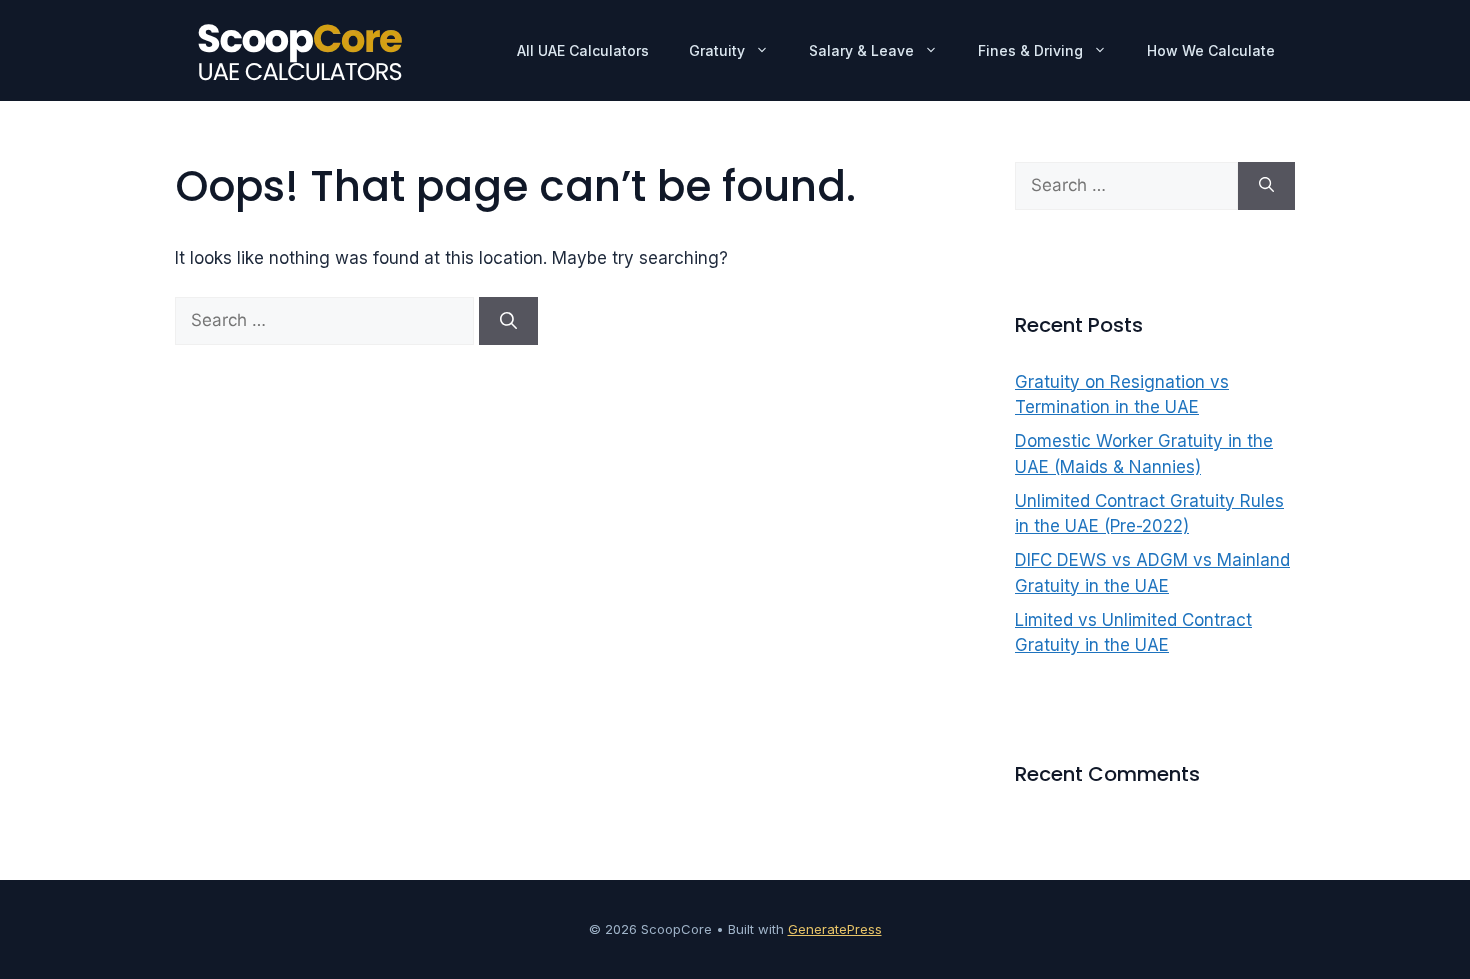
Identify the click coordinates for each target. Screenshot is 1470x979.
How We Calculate (1211, 50)
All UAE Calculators (583, 50)
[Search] (508, 321)
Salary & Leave (861, 50)
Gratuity (717, 50)
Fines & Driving (1030, 50)
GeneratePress (835, 929)
